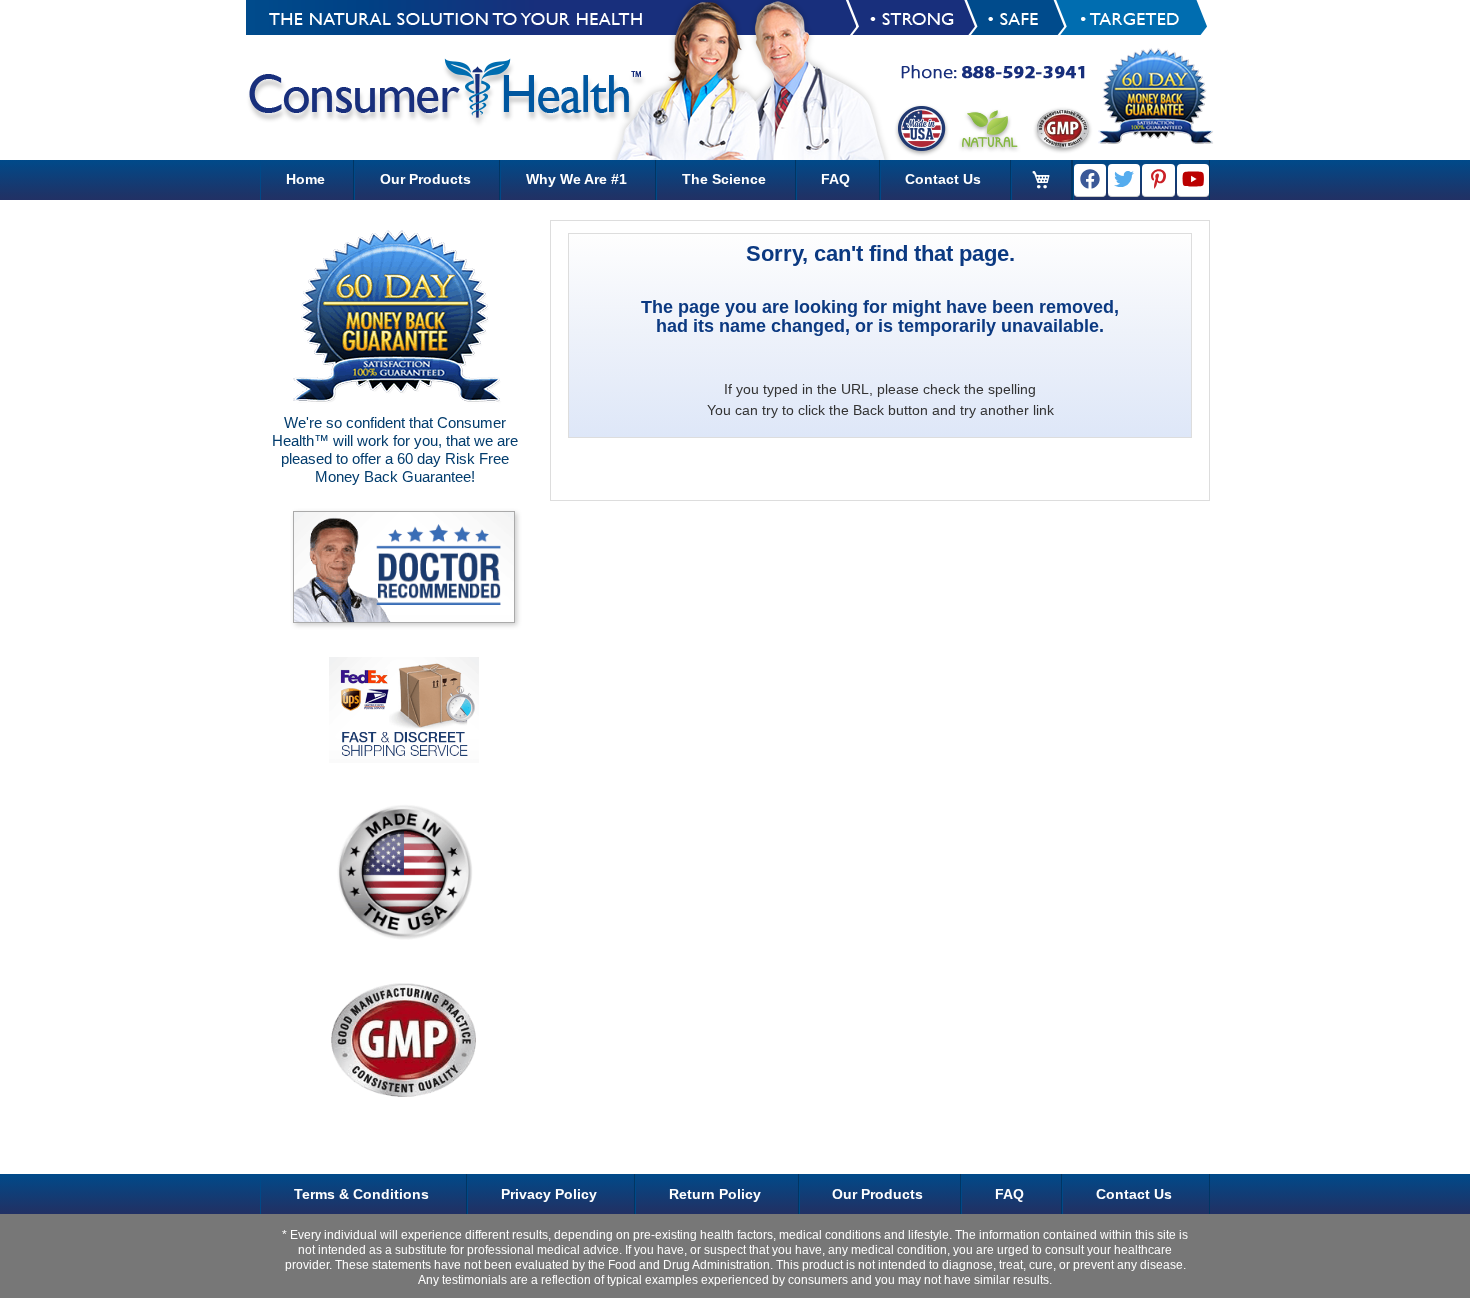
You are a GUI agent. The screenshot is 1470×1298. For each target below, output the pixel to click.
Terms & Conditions (361, 1194)
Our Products (425, 179)
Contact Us (943, 179)
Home (305, 179)
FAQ (835, 179)
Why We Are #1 (576, 179)
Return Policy (715, 1194)
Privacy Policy (549, 1194)
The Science (724, 179)
